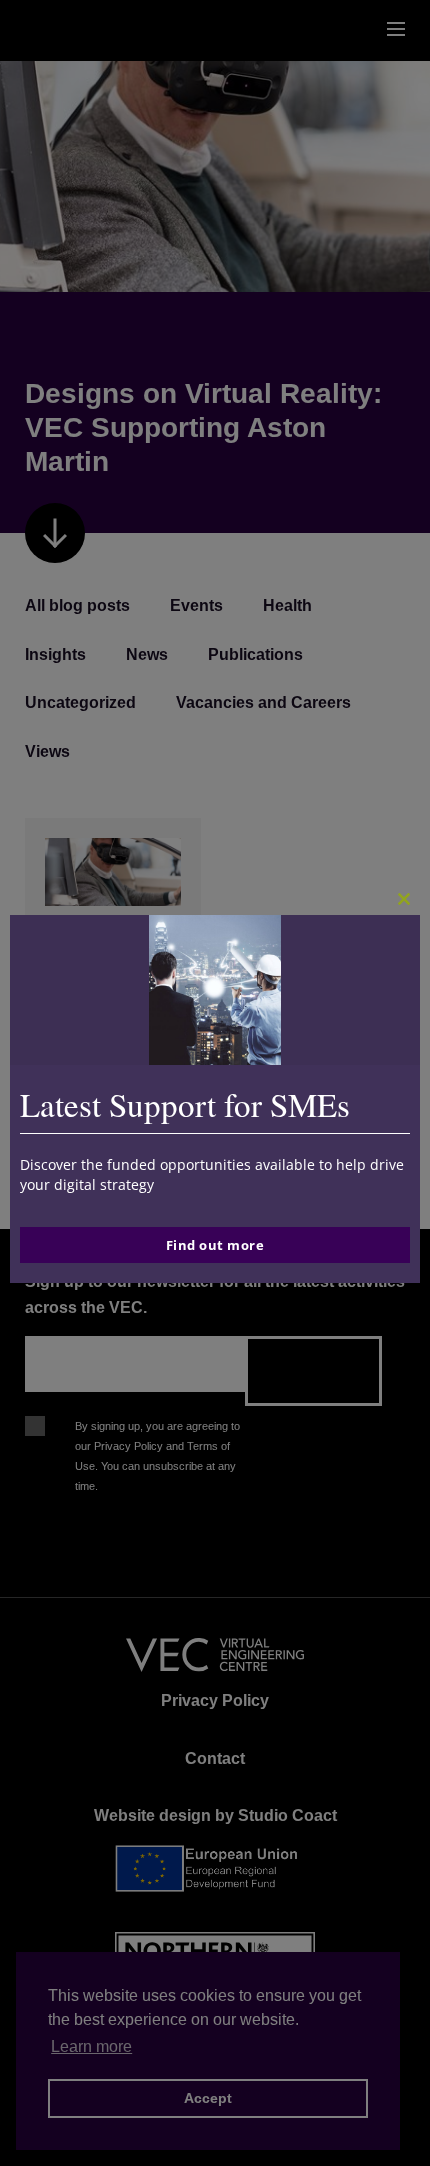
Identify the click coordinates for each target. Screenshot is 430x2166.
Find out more (215, 1245)
